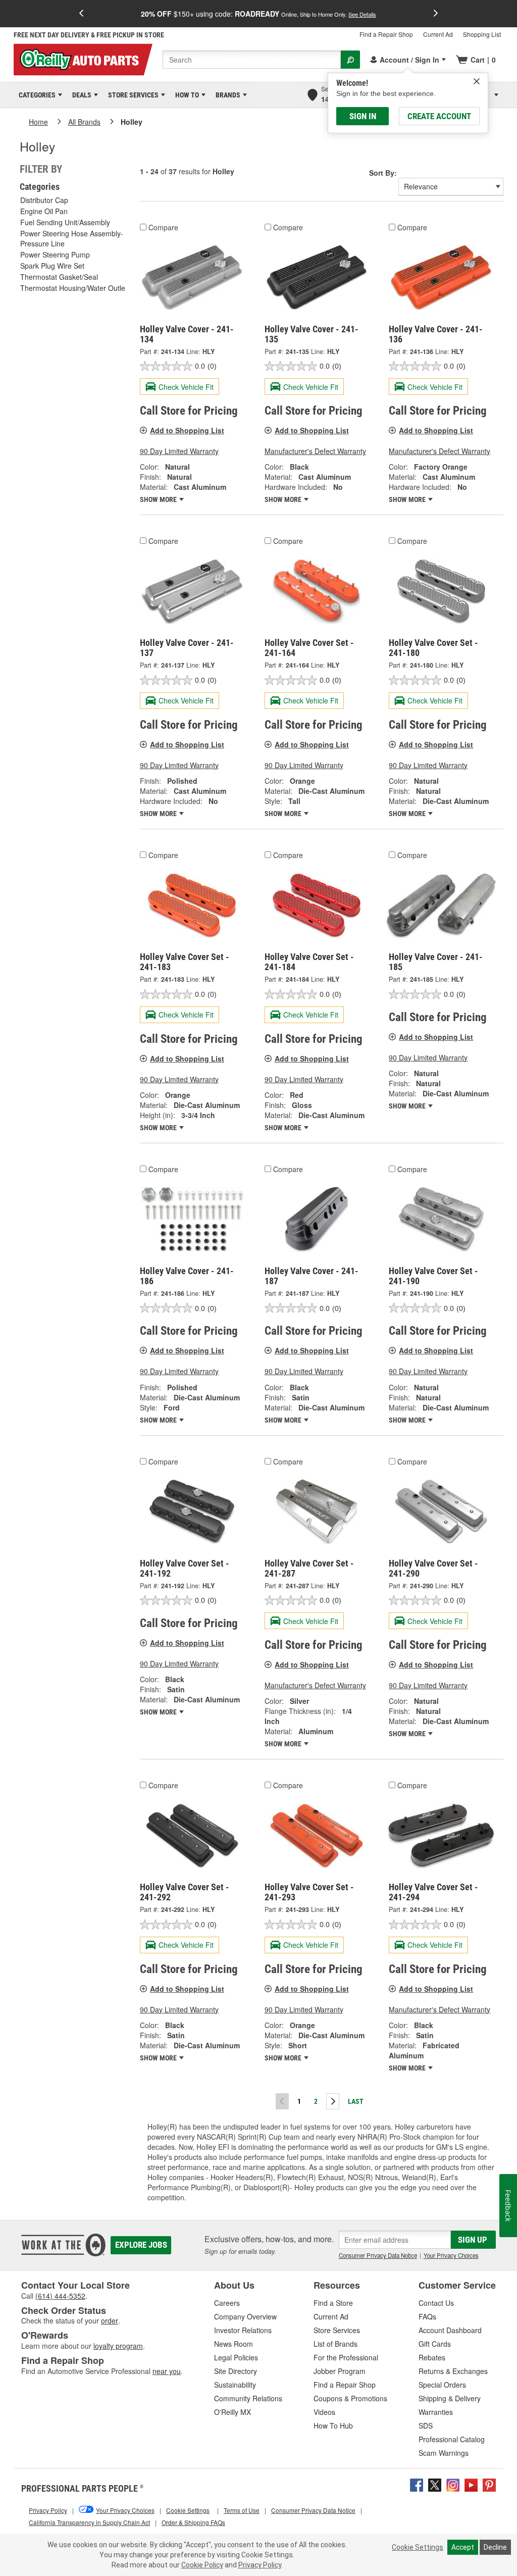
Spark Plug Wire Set (52, 266)
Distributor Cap (44, 200)
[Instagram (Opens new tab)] (453, 2484)
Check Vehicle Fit (186, 387)
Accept (463, 2547)
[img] (477, 81)
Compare (163, 227)
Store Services (132, 95)
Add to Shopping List (187, 430)
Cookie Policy (202, 2565)
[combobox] (252, 60)
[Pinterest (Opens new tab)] (489, 2484)
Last (356, 2101)
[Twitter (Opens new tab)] (435, 2484)
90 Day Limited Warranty (179, 451)
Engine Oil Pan (44, 211)
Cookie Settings (418, 2547)
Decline (495, 2547)
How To (185, 95)
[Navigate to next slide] (436, 14)
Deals (80, 95)
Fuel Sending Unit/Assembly (65, 222)
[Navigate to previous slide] (81, 14)
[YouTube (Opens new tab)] (471, 2484)
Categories (35, 95)
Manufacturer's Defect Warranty (315, 451)
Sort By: (383, 173)
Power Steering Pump (55, 255)
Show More (159, 499)
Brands (226, 95)
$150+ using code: (258, 14)
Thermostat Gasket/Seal (59, 277)
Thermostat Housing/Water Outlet (74, 288)
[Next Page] (333, 2101)
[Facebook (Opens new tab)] (417, 2484)
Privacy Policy (260, 2565)
